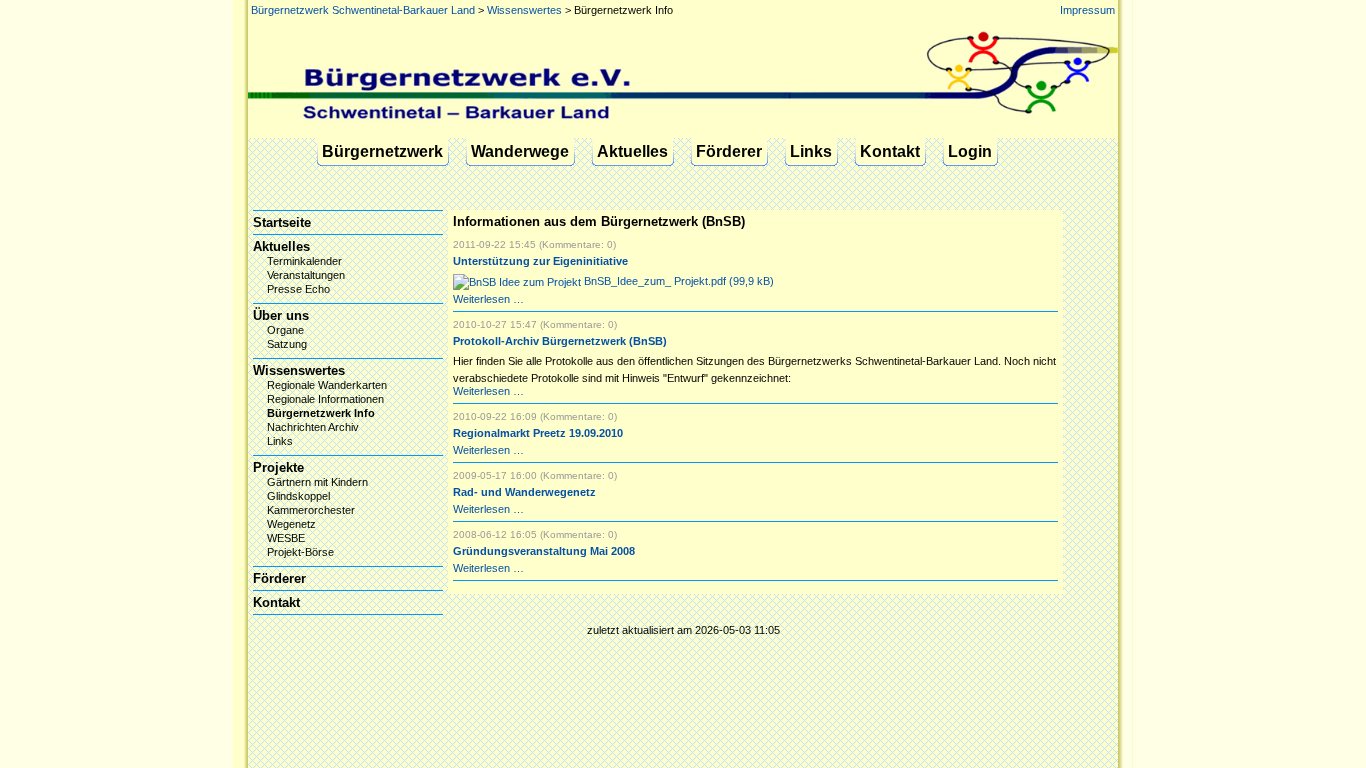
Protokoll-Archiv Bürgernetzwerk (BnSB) (560, 341)
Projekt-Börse (300, 552)
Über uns (281, 315)
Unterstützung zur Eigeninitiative (540, 261)
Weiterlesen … (488, 299)
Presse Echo (298, 289)
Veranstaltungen (306, 275)
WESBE (286, 538)
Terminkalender (304, 261)
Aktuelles (632, 151)
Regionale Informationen (325, 399)
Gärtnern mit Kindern (317, 482)
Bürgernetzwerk (382, 151)
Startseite (282, 222)
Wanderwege (520, 151)
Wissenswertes (524, 10)
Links (811, 151)
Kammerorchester (311, 510)
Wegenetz (291, 524)
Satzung (287, 344)
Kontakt (890, 151)
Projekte (278, 467)
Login (970, 151)
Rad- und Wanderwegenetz (524, 492)
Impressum (1087, 10)
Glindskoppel (298, 496)
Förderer (729, 151)
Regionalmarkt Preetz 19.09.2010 (538, 433)
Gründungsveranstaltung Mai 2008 (544, 551)
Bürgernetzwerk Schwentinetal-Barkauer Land (363, 10)
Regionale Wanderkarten (327, 385)
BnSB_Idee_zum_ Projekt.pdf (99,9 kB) (677, 281)
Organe (285, 330)
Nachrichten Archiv (313, 427)
